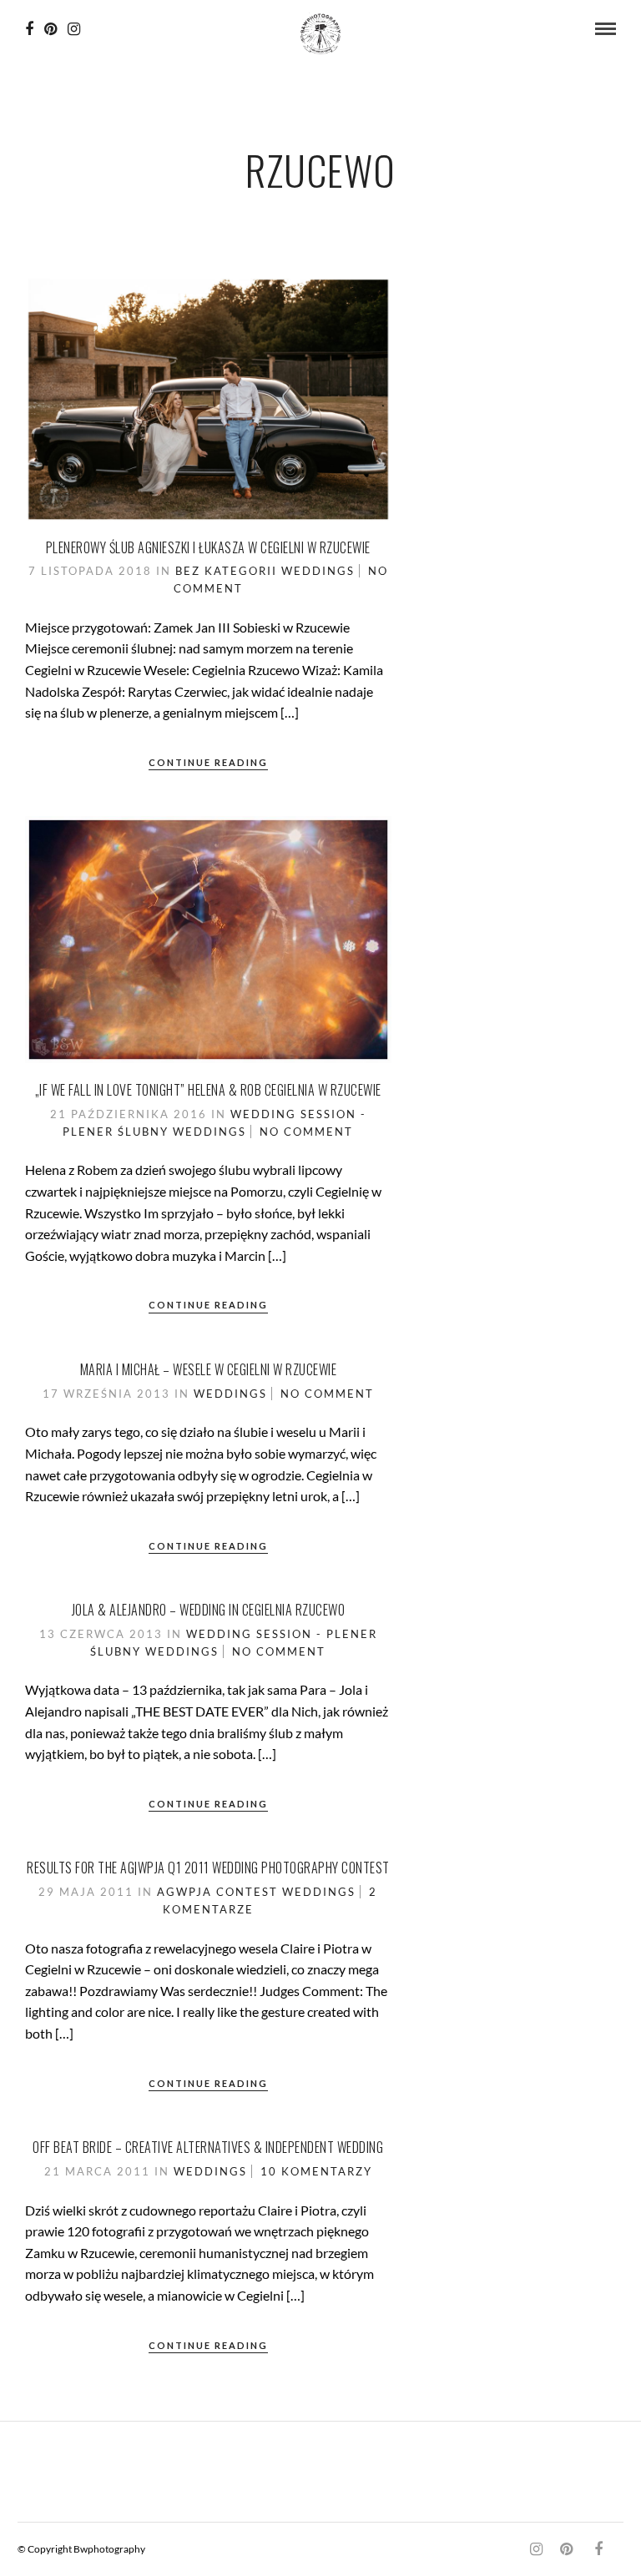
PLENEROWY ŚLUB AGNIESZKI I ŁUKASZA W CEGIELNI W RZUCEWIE (208, 547)
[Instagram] (74, 29)
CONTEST (247, 1892)
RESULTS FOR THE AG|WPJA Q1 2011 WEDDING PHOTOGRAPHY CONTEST (208, 1868)
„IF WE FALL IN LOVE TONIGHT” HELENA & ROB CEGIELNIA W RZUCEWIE (208, 1090)
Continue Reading (208, 762)
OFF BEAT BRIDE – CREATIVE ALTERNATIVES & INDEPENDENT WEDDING (208, 2147)
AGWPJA (184, 1892)
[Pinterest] (50, 29)
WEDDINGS (318, 571)
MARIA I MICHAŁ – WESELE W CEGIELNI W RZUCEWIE (209, 1369)
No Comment (306, 1132)
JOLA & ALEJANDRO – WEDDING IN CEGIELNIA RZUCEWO (209, 1610)
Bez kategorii (226, 571)
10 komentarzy (316, 2171)
